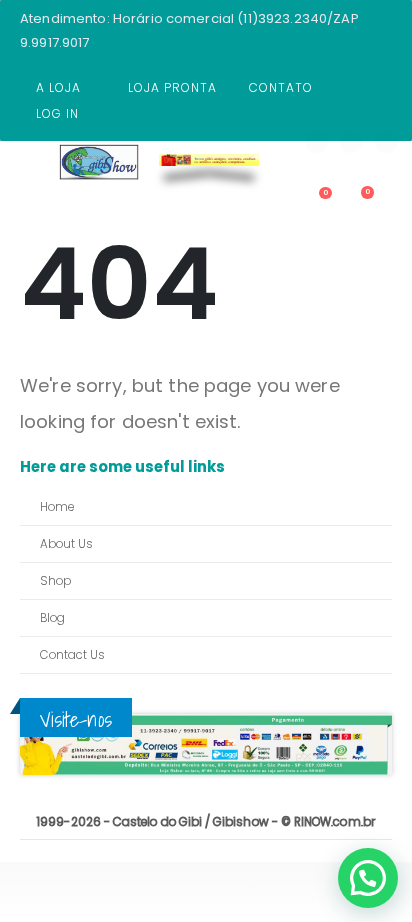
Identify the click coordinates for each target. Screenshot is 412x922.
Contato (281, 87)
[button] (368, 878)
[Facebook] (317, 142)
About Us (66, 544)
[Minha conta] (278, 200)
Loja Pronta (172, 87)
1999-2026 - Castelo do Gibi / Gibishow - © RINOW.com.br (206, 822)
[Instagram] (386, 142)
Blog (52, 618)
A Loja (58, 87)
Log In (57, 113)
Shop (55, 581)
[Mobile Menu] (34, 177)
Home (57, 507)
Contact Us (72, 655)
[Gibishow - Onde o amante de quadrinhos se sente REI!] (99, 162)
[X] (351, 142)
